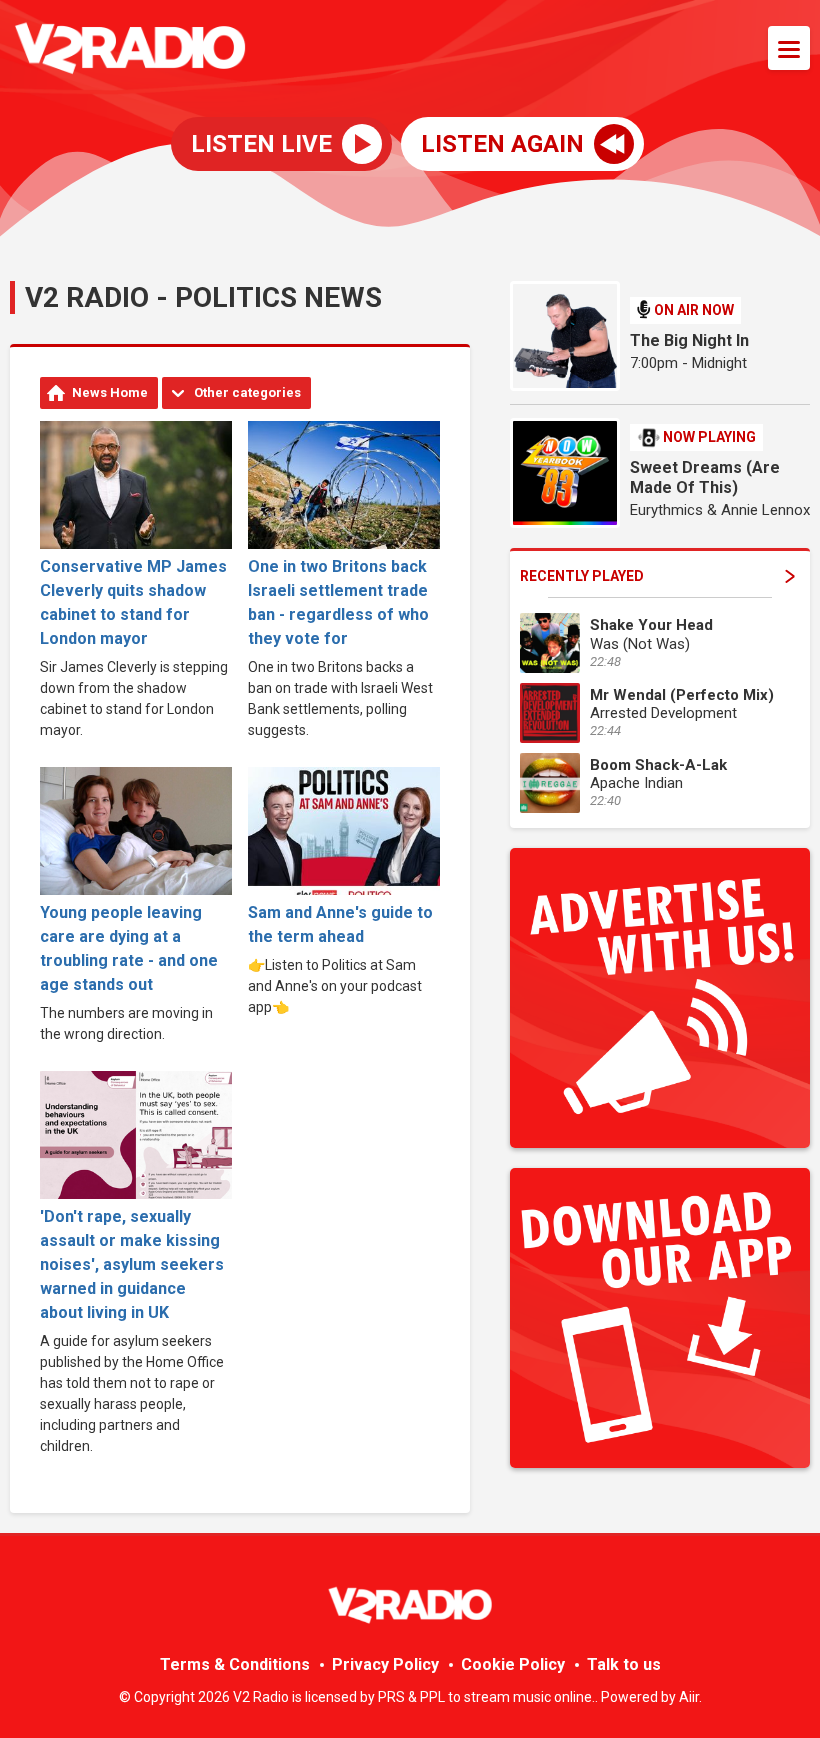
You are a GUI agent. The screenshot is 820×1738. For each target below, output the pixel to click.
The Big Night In (689, 340)
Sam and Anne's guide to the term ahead (340, 924)
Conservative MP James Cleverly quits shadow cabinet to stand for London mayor (133, 602)
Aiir (689, 1697)
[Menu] (789, 48)
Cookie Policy (513, 1664)
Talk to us (624, 1664)
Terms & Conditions (235, 1664)
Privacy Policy (385, 1664)
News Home (110, 392)
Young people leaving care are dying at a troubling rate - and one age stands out (129, 948)
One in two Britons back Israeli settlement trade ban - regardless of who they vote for (338, 602)
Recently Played (582, 576)
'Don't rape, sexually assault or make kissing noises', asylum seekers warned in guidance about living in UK (132, 1264)
